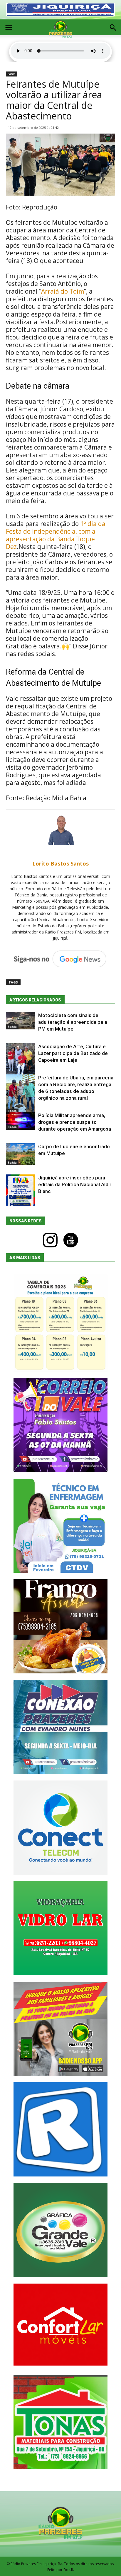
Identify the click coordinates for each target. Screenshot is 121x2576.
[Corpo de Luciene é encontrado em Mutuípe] (21, 1154)
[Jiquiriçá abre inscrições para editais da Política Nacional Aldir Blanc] (21, 1193)
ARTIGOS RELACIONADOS (35, 1000)
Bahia (11, 74)
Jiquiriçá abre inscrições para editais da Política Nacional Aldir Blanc (75, 1184)
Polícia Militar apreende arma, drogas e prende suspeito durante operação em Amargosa (75, 1122)
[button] (113, 28)
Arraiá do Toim (63, 291)
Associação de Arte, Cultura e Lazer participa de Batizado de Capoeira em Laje (73, 1053)
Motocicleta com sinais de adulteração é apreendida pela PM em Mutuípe (73, 1022)
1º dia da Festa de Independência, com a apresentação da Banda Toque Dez (56, 535)
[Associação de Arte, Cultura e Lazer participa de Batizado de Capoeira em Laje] (21, 1061)
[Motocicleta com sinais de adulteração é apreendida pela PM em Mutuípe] (21, 1021)
